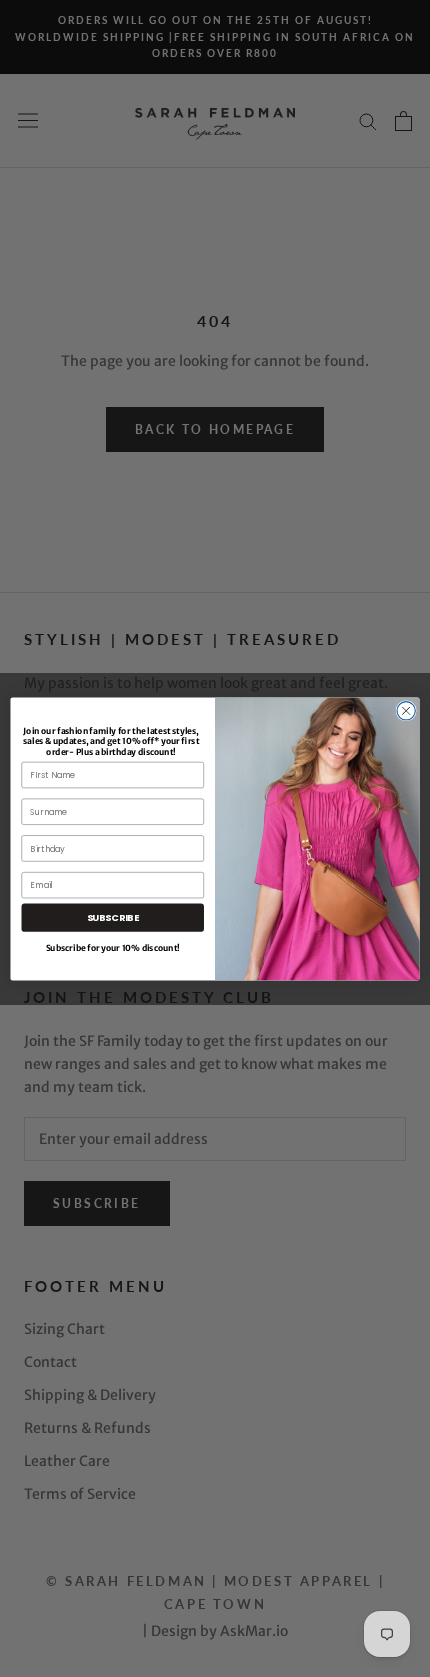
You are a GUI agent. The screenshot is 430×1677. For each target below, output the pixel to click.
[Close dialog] (406, 710)
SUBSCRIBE (113, 916)
